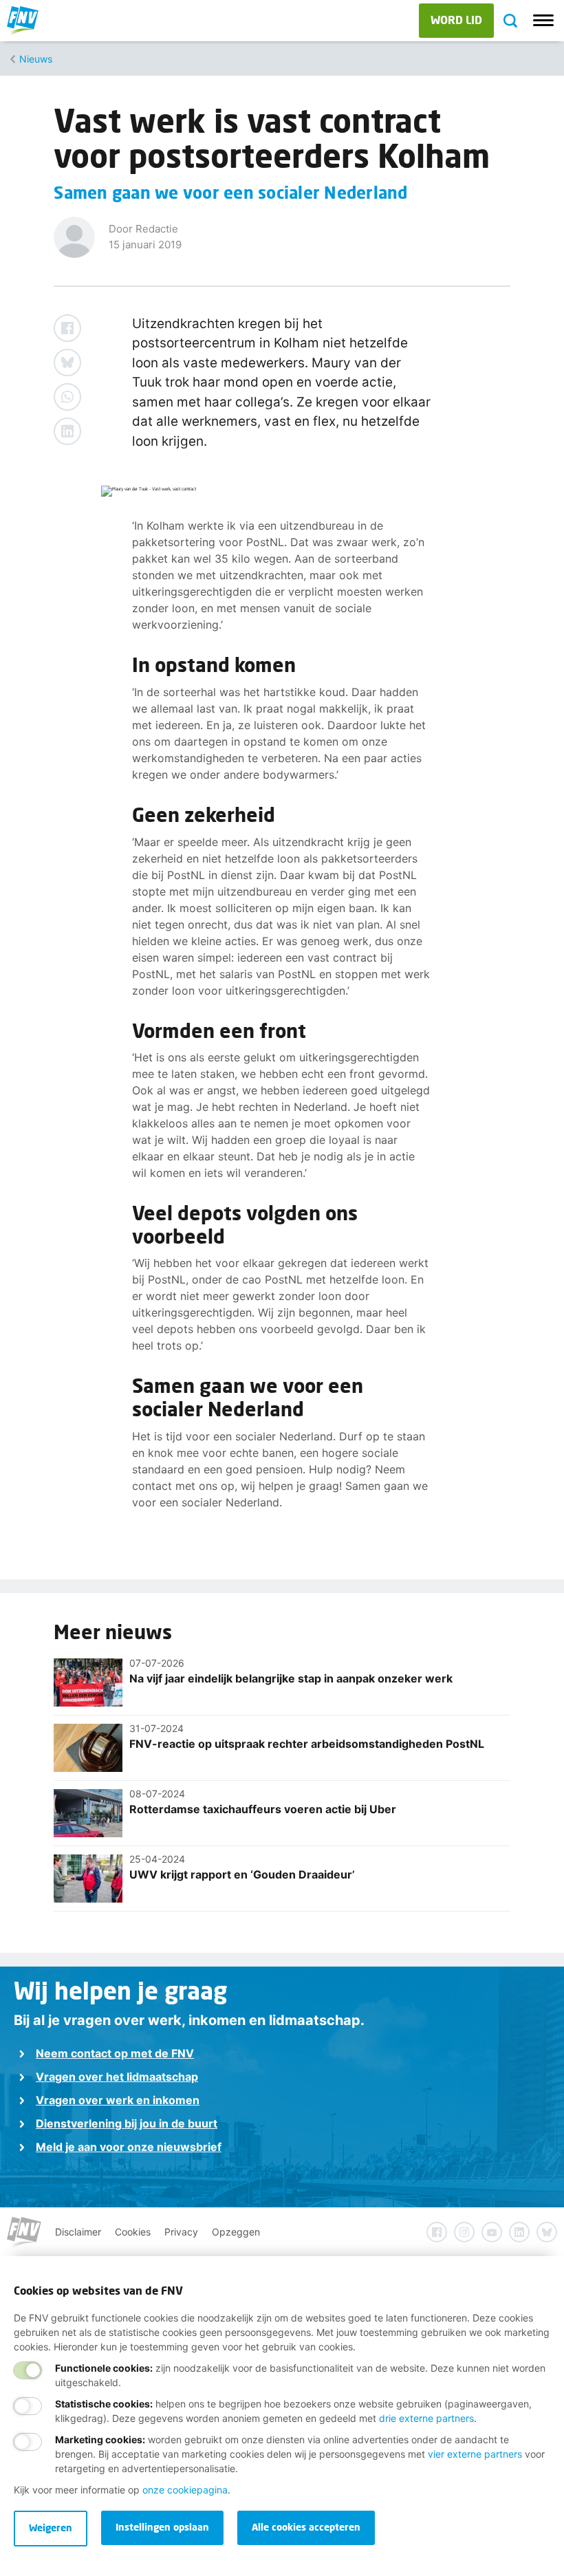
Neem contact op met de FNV (115, 2053)
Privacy (181, 2232)
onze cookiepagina (185, 2490)
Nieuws (36, 59)
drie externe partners (426, 2418)
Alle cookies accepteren (306, 2527)
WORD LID (456, 20)
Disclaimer (78, 2232)
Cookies (133, 2232)
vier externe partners (475, 2454)
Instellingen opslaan (162, 2527)
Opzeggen (236, 2232)
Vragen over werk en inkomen (118, 2100)
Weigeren (51, 2528)
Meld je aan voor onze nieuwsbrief (129, 2147)
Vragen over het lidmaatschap (117, 2077)
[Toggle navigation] (543, 21)
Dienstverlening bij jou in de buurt (127, 2123)
